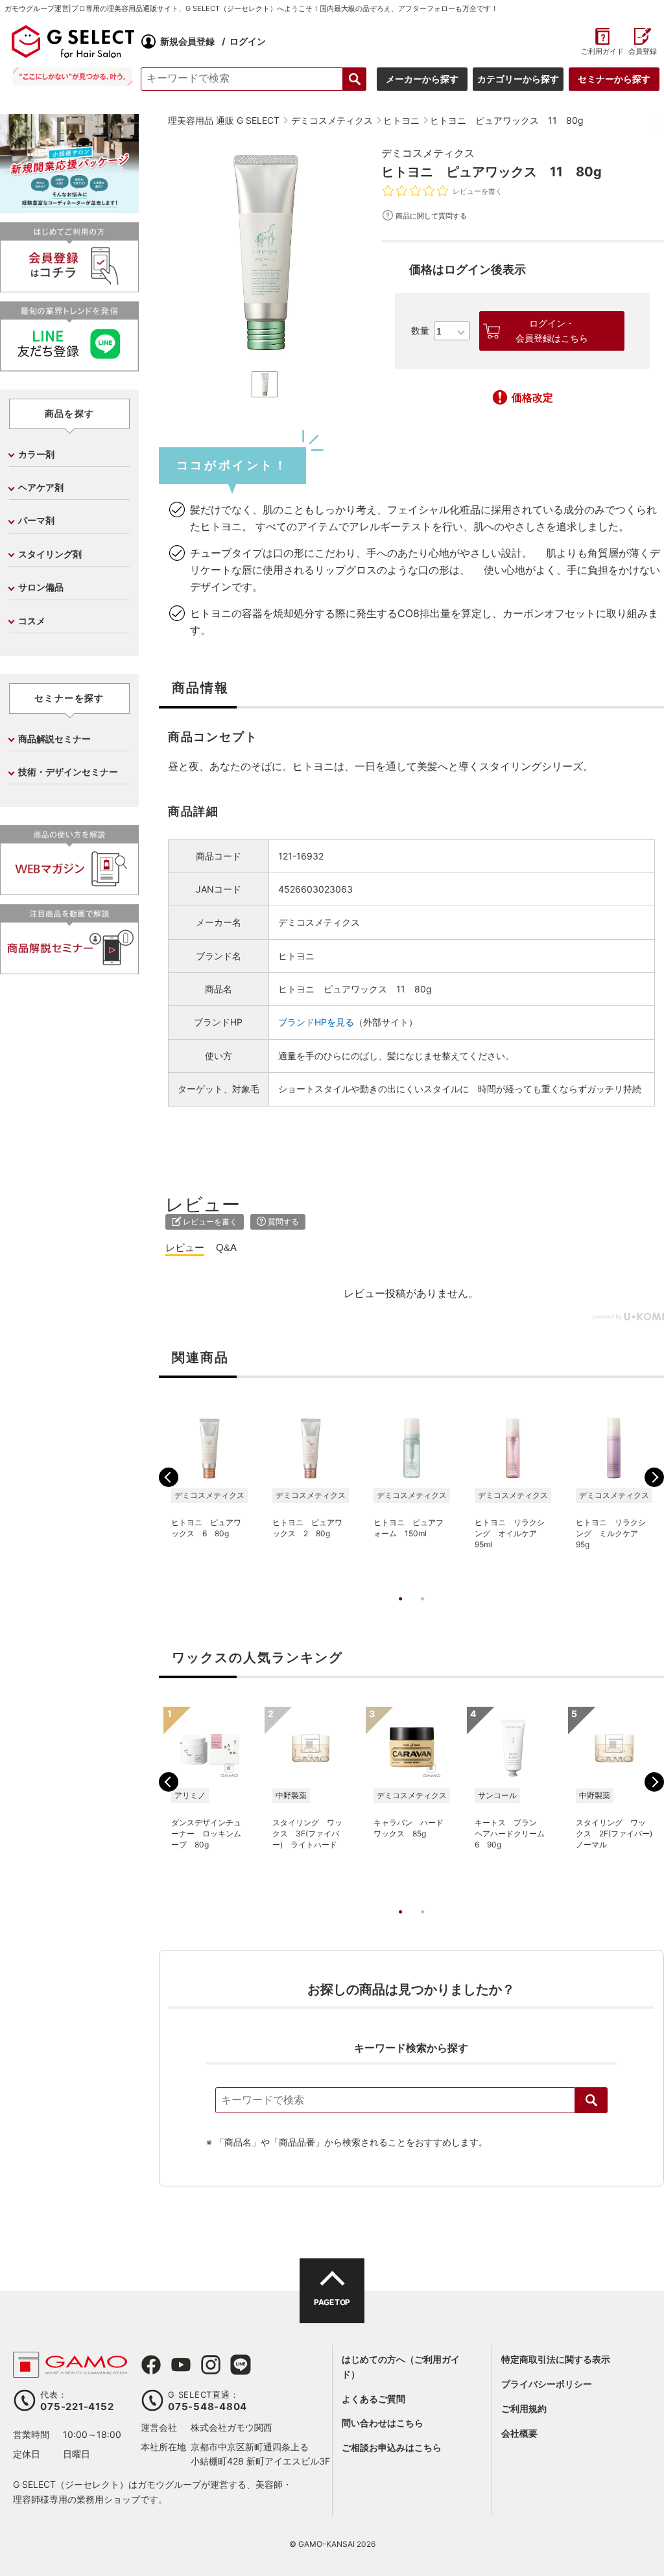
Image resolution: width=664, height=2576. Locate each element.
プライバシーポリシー (547, 2384)
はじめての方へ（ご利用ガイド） (401, 2366)
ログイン (248, 41)
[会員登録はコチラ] (69, 287)
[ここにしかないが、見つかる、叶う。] (73, 76)
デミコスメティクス (428, 153)
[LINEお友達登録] (69, 366)
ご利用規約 (524, 2408)
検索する (355, 79)
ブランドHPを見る (316, 1022)
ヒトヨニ (296, 956)
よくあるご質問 (373, 2399)
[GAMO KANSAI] (70, 2371)
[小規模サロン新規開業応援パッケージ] (69, 208)
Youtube (181, 2365)
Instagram (211, 2365)
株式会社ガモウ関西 (231, 2427)
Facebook (151, 2365)
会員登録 (643, 52)
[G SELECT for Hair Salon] (73, 41)
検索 (591, 2100)
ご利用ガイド (602, 52)
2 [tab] (422, 1612)
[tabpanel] (265, 252)
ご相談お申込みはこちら (392, 2447)
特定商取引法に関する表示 (556, 2359)
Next (654, 1477)
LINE (241, 2365)
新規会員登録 (187, 41)
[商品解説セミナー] (69, 969)
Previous (169, 1477)
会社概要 (519, 2433)
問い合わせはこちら (383, 2423)
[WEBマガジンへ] (69, 890)
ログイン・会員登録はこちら (552, 331)
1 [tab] (400, 1612)
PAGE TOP (332, 2302)
